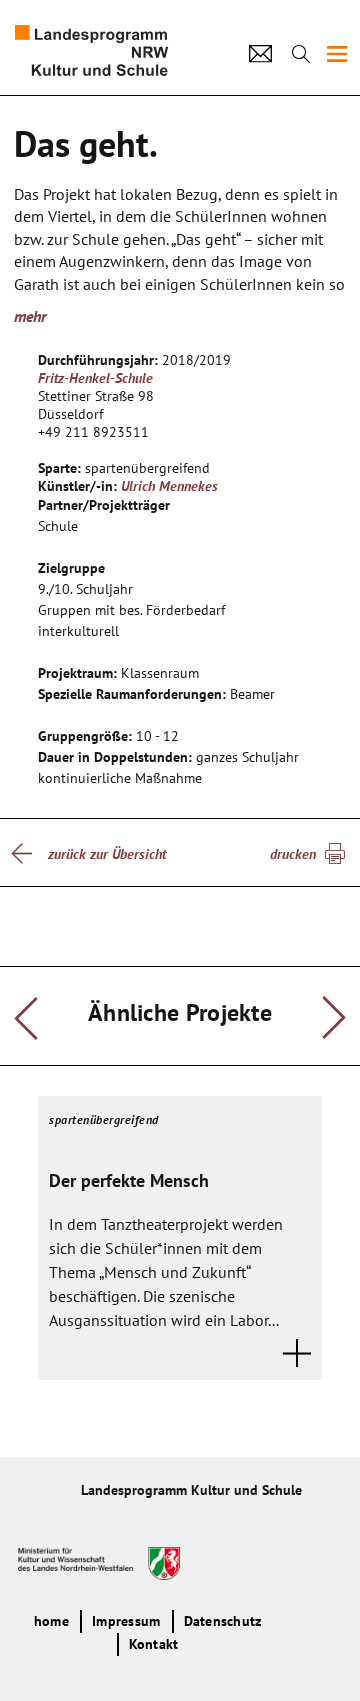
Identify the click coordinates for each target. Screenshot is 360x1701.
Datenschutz (223, 1621)
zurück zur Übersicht (107, 854)
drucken (293, 854)
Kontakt (154, 1644)
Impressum (126, 1621)
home (51, 1621)
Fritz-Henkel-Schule (95, 378)
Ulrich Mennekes (169, 486)
